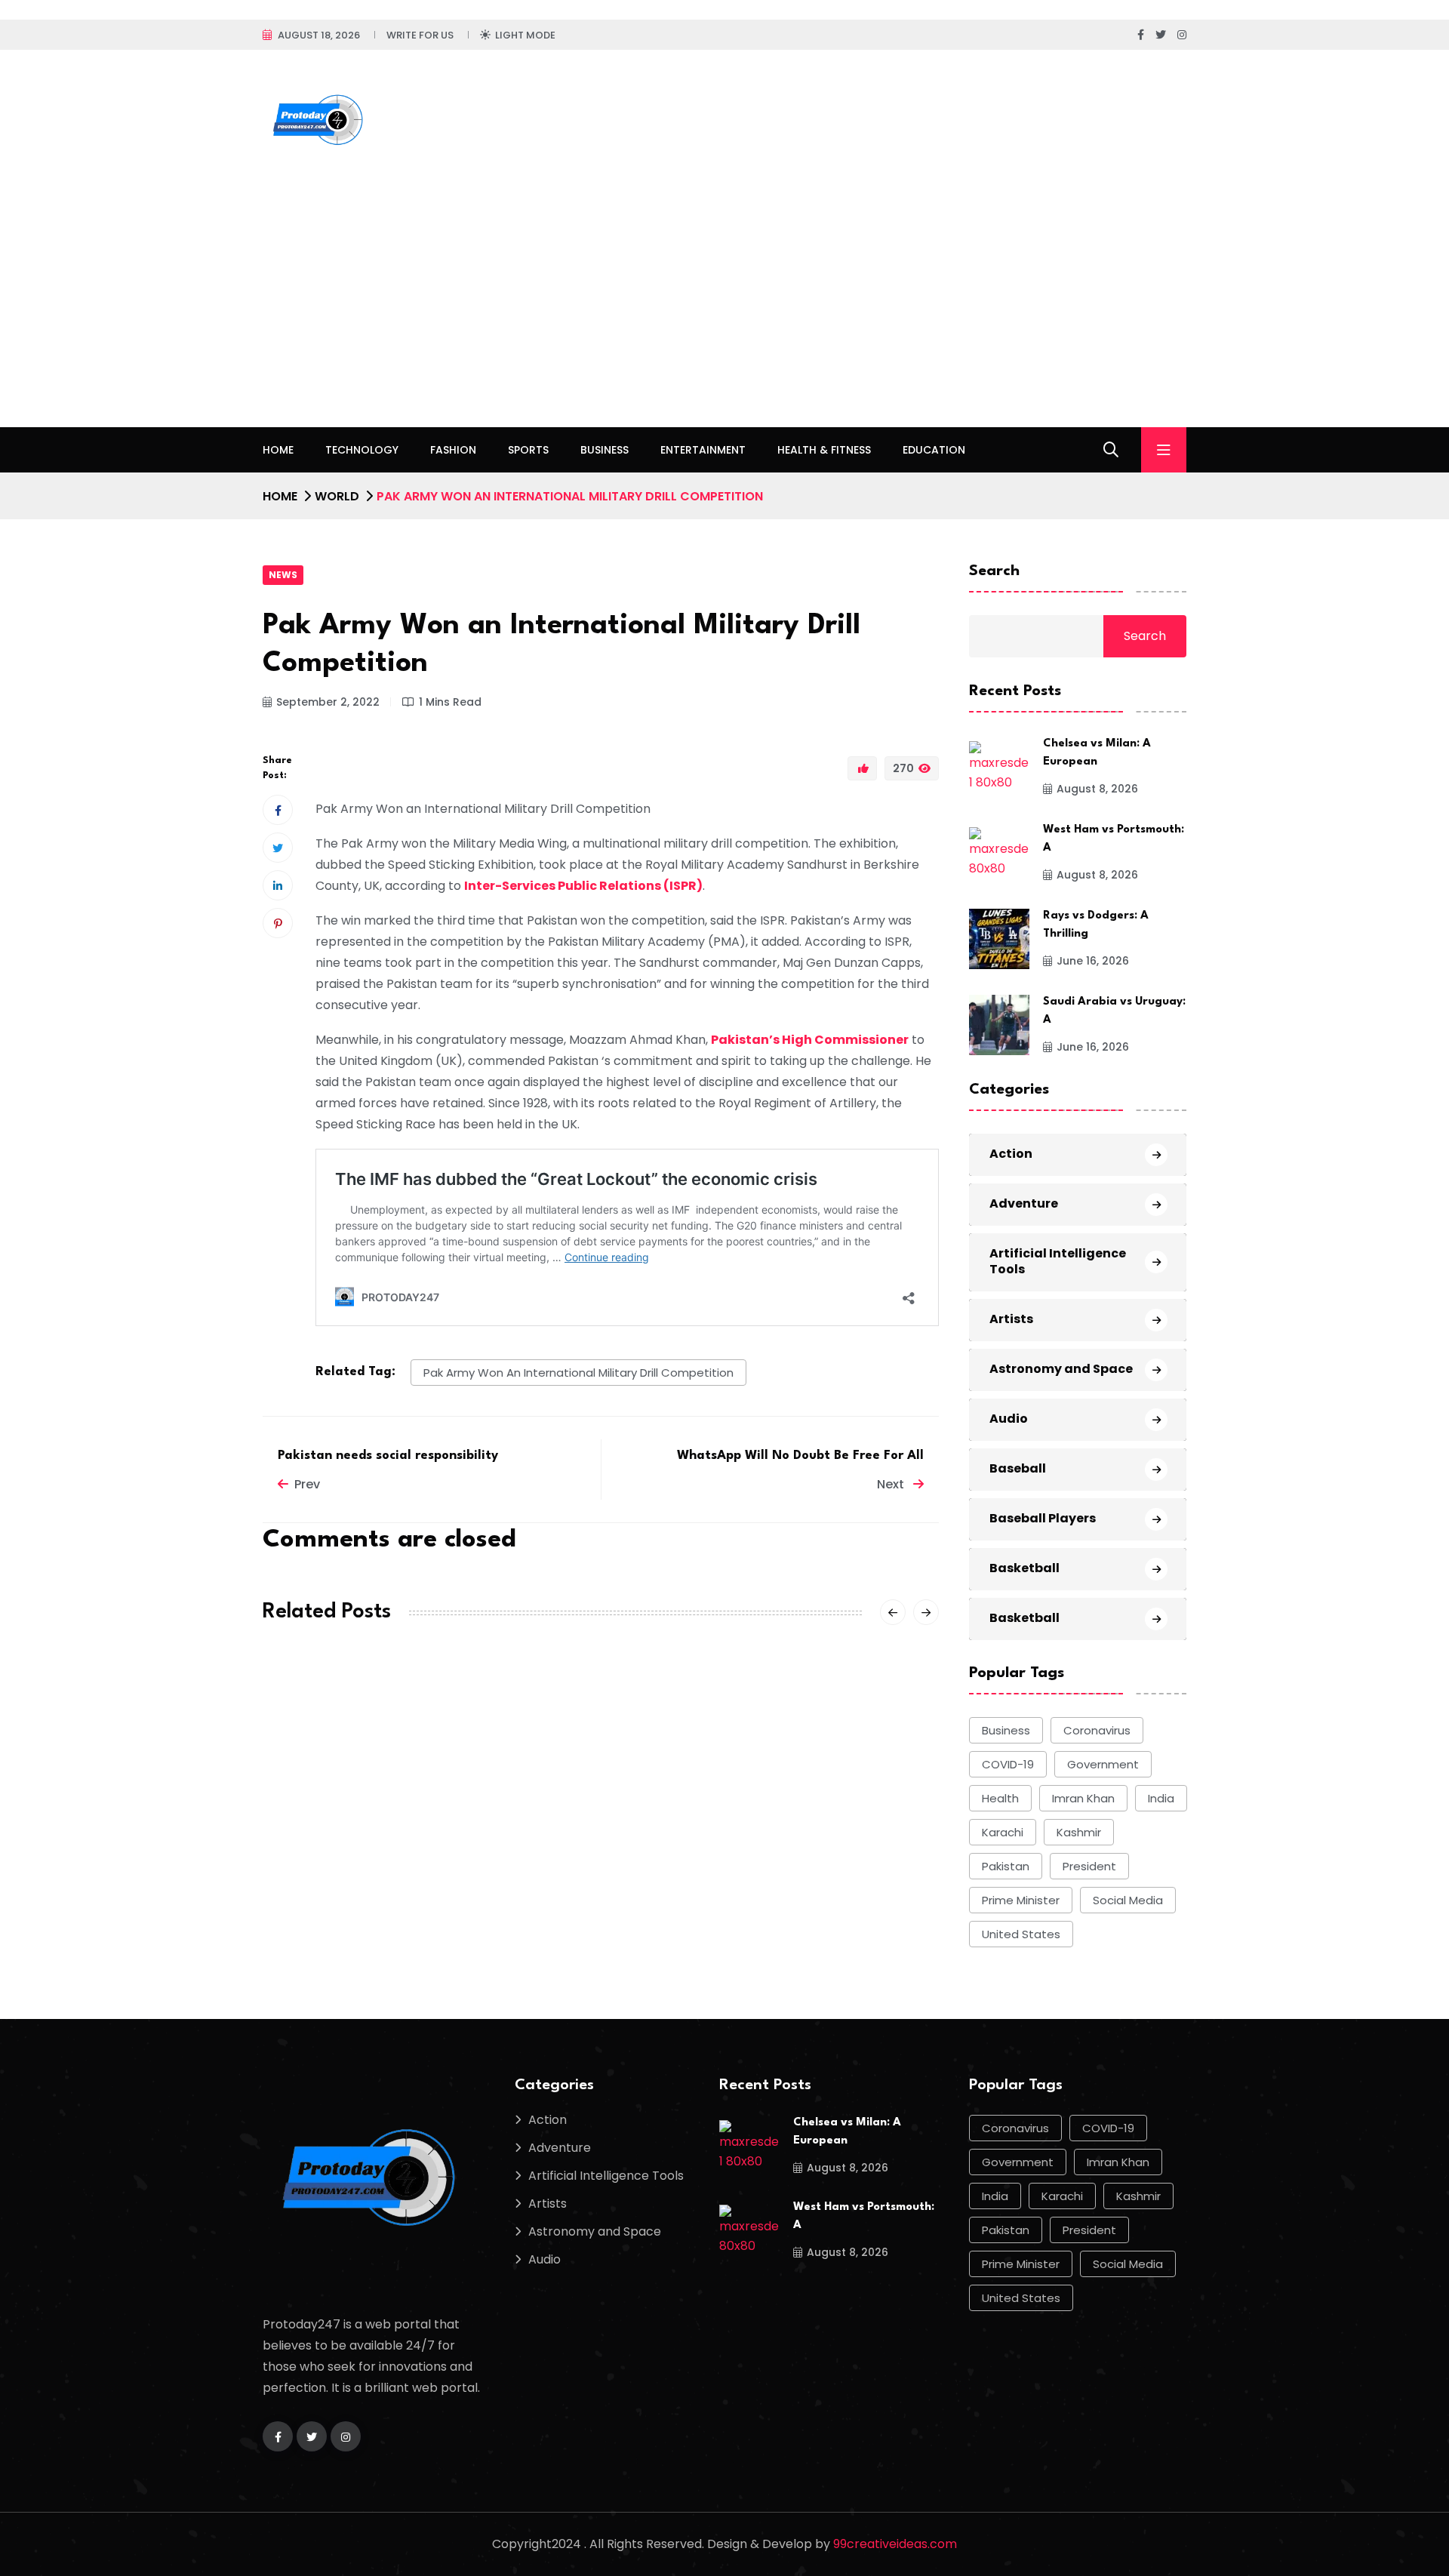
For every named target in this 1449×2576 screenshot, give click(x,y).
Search (994, 571)
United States (1021, 1934)
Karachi (1003, 1832)
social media (1128, 1900)
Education (934, 450)
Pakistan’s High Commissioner (810, 1040)
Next (892, 1484)
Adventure (1024, 1203)
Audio (1009, 1419)
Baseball (1018, 1468)
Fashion (453, 450)
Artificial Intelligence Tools (1058, 1261)
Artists (1011, 1319)
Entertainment (703, 450)
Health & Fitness (824, 450)
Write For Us (420, 35)
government (1103, 1764)
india (1161, 1798)
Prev (307, 1484)
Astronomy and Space (1061, 1369)
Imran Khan (1083, 1798)
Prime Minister (1021, 1900)
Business (605, 450)
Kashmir (1079, 1832)
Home (278, 450)
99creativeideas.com (895, 2544)
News (283, 575)
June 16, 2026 (1093, 961)
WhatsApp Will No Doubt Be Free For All (800, 1456)
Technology (362, 450)
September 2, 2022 (328, 702)
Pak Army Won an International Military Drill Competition (578, 1373)
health (1000, 1798)
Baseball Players (1043, 1518)
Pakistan (1006, 1866)
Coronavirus (1097, 1730)
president (1089, 1866)
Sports (528, 450)
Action (1011, 1154)
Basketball (1024, 1568)
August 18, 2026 (319, 35)
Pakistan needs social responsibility (388, 1456)
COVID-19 (1008, 1764)
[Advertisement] (724, 314)
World (337, 496)
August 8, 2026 (1097, 789)
